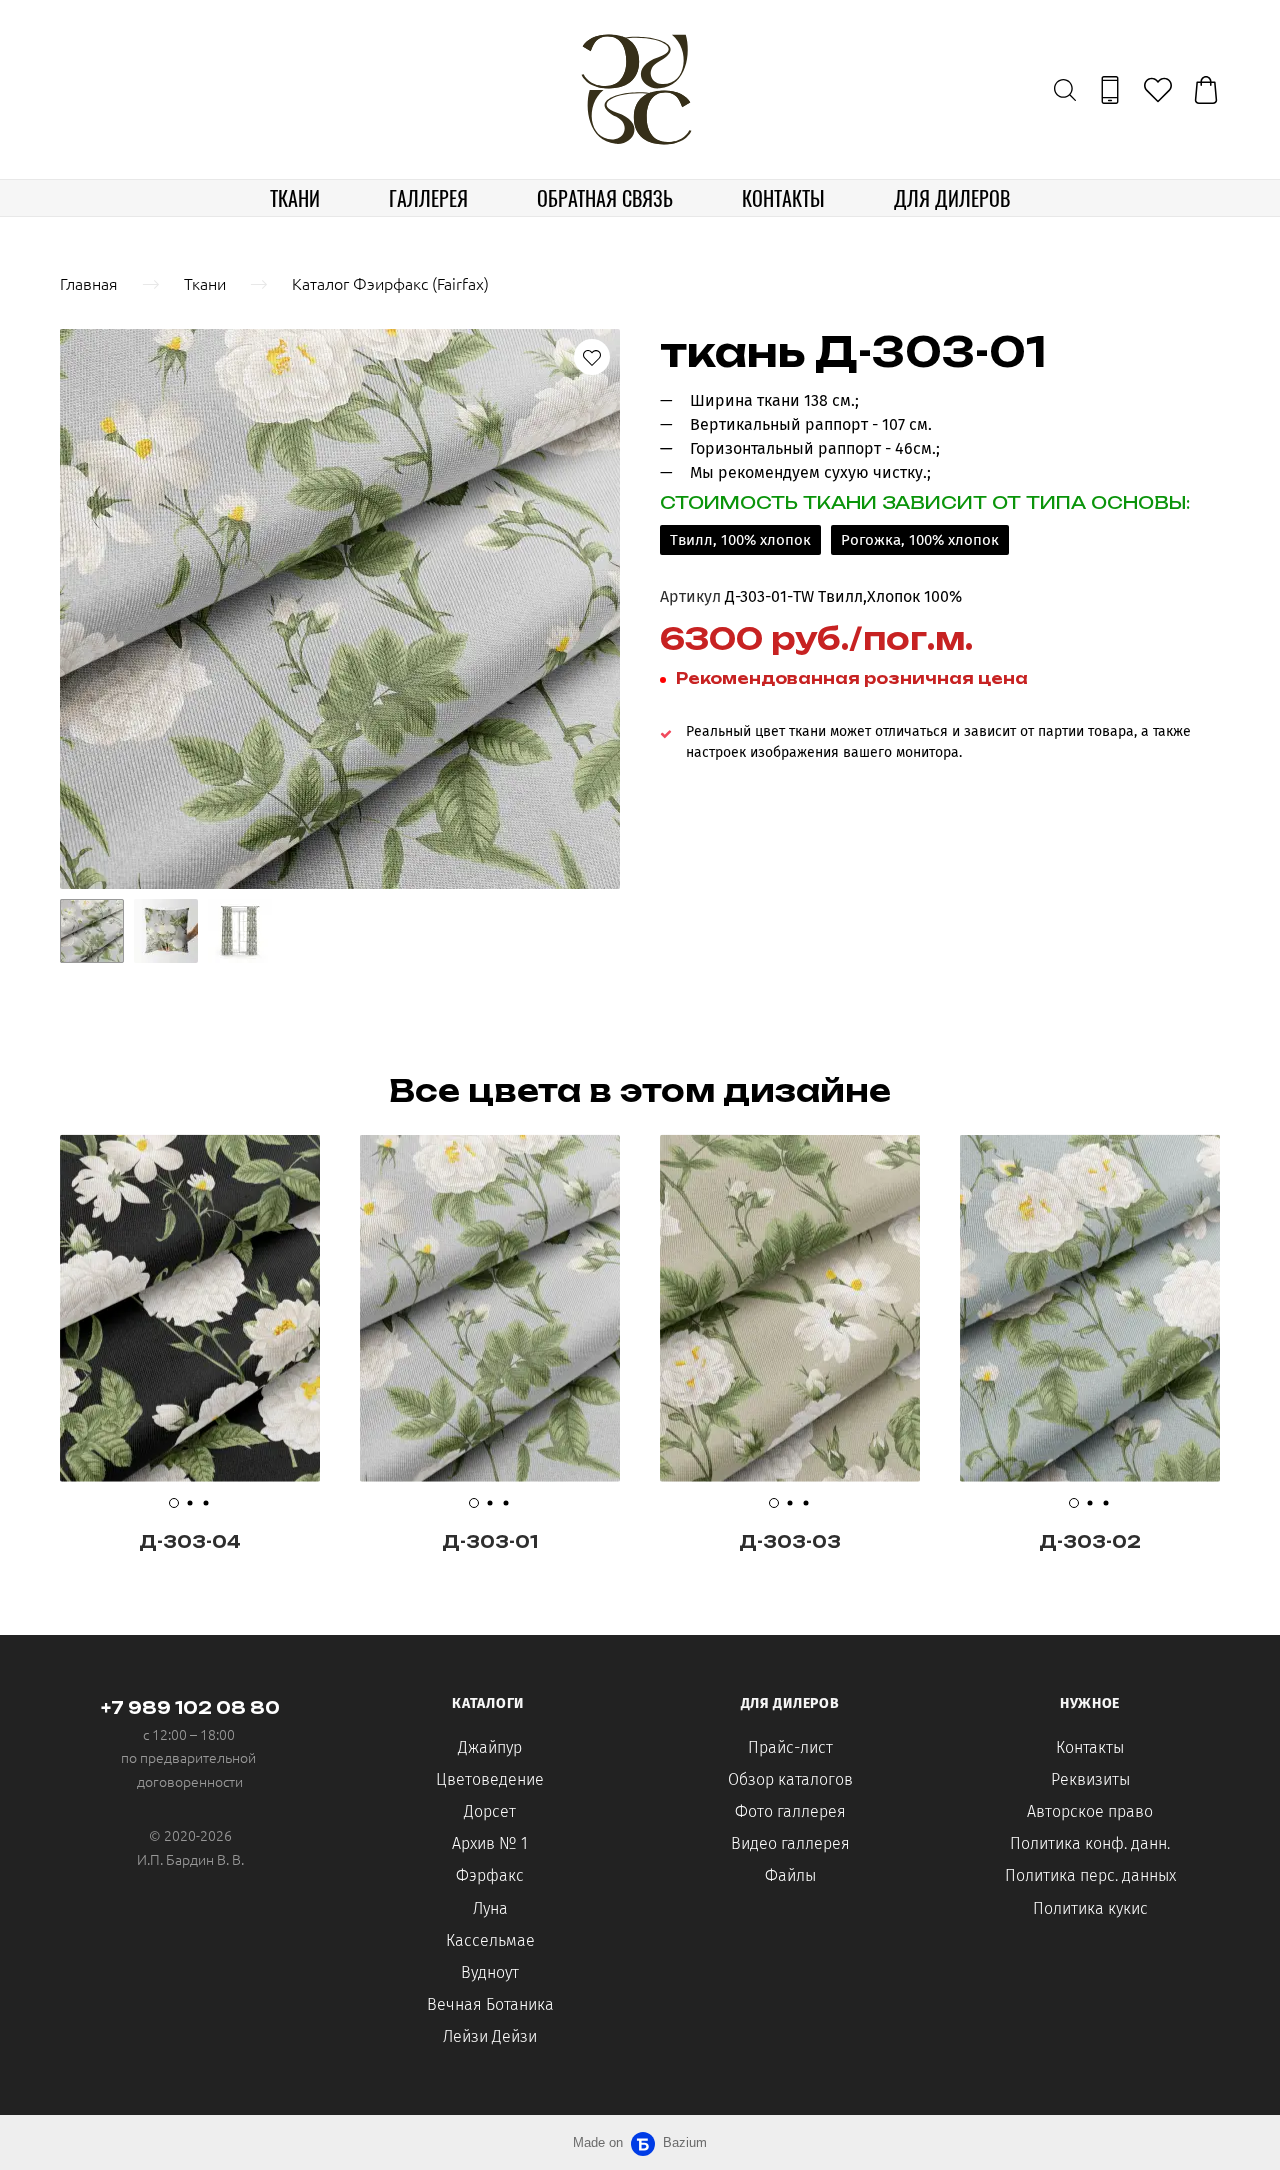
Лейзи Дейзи (490, 2036)
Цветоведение (490, 1779)
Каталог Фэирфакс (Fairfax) (390, 283)
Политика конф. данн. (1090, 1843)
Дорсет (490, 1811)
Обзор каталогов (790, 1779)
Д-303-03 (790, 1542)
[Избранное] (1158, 90)
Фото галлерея (790, 1811)
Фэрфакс (490, 1875)
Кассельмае (490, 1940)
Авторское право (1090, 1811)
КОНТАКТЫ (783, 198)
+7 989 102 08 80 (190, 1708)
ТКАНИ (295, 198)
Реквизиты (1090, 1779)
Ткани (205, 283)
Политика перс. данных (1090, 1875)
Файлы (790, 1875)
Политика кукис (1090, 1908)
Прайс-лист (790, 1747)
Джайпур (490, 1747)
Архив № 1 (490, 1843)
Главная (89, 283)
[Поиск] (1065, 90)
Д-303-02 (1090, 1542)
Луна (490, 1908)
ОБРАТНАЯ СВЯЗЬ (605, 198)
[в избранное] (592, 357)
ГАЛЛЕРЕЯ (428, 198)
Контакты (1090, 1747)
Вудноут (490, 1972)
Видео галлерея (790, 1843)
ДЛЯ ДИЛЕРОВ (952, 198)
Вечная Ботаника (490, 2004)
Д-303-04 (190, 1542)
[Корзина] (1206, 90)
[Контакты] (1110, 90)
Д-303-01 (490, 1542)
